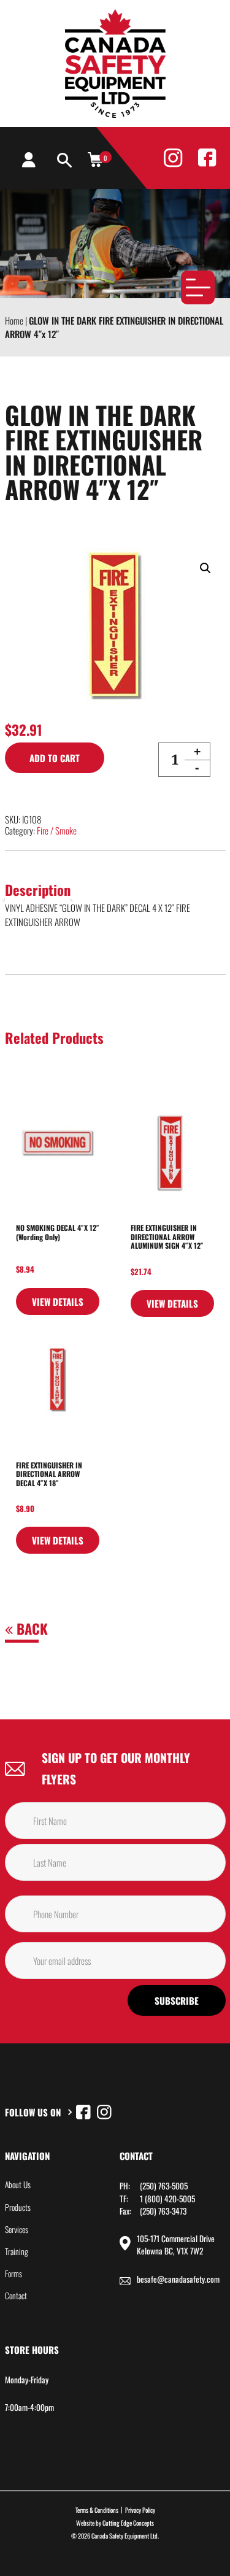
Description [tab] (38, 890)
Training (17, 2251)
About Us (18, 2185)
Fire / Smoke (57, 830)
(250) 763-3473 (163, 2211)
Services (17, 2229)
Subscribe (177, 2000)
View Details (58, 1301)
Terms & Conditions (97, 2510)
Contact (16, 2296)
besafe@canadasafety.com (178, 2279)
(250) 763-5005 (164, 2186)
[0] (95, 159)
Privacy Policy (140, 2510)
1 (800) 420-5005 (167, 2199)
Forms (13, 2273)
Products (18, 2207)
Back (30, 1629)
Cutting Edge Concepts (128, 2523)
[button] (205, 568)
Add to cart (55, 758)
